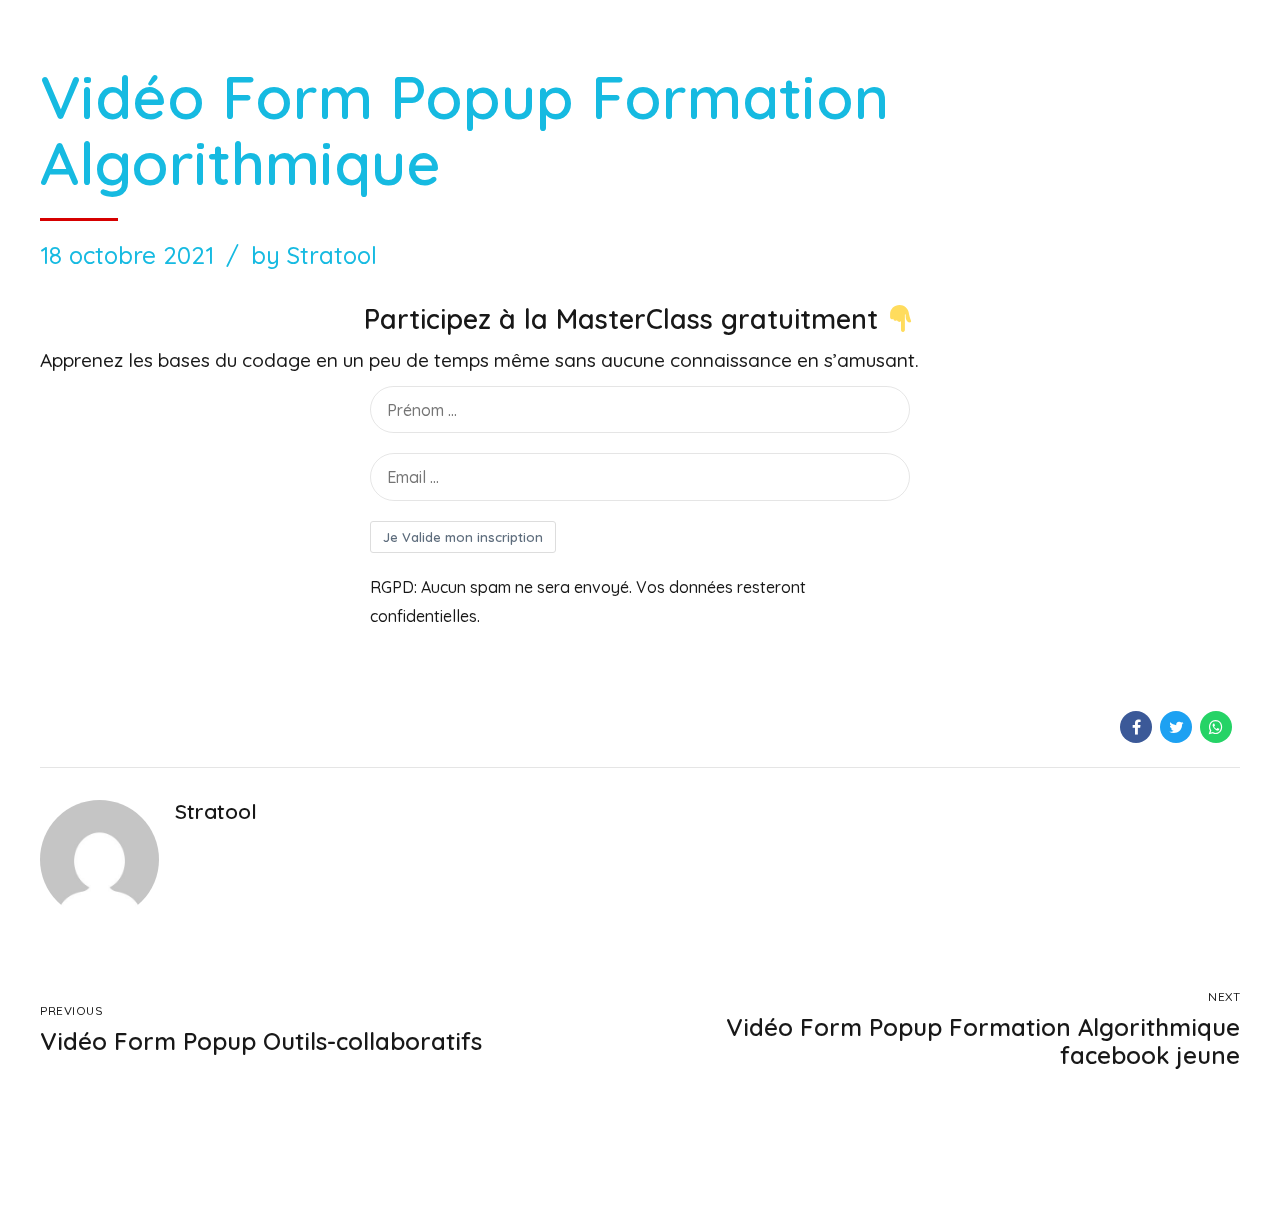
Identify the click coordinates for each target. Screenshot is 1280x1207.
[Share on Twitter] (1176, 727)
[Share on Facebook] (1136, 727)
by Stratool (314, 255)
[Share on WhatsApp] (1216, 727)
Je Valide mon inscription (463, 537)
